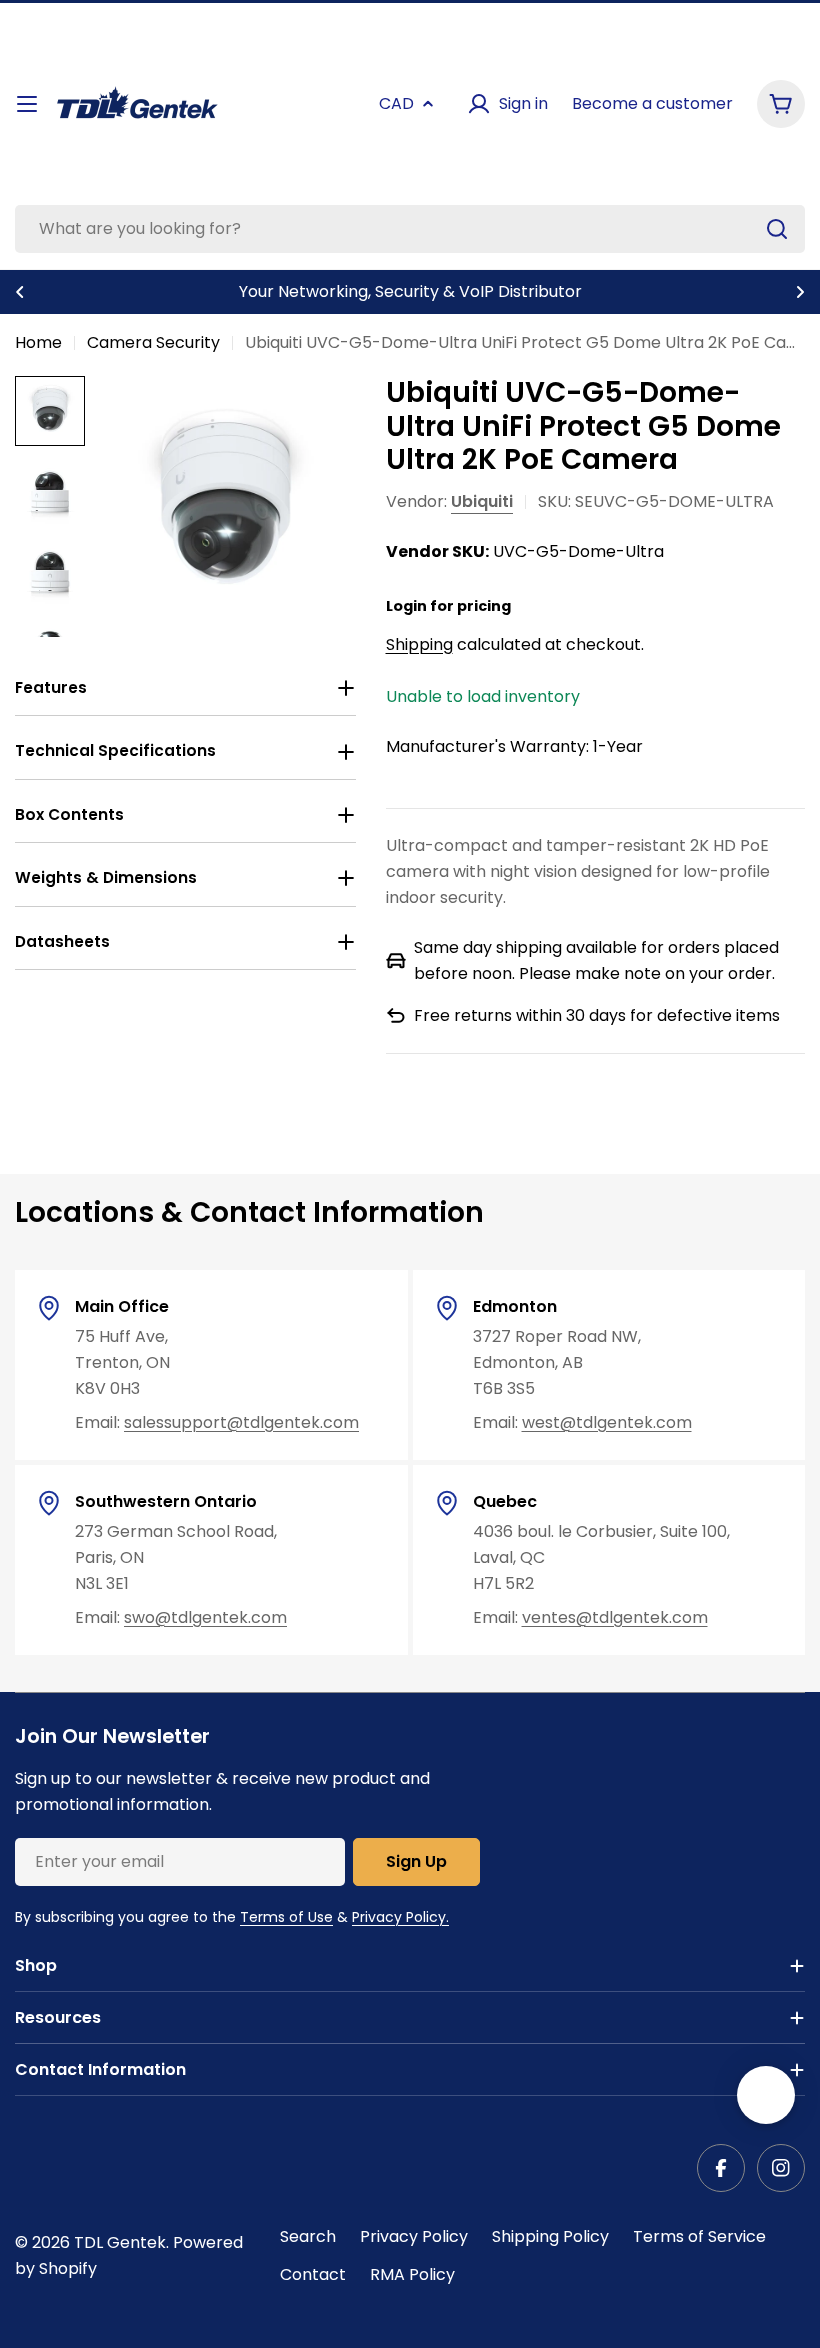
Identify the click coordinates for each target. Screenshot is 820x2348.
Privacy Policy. (400, 1917)
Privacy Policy (414, 2236)
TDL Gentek (120, 2242)
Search (308, 2236)
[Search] (777, 229)
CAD (396, 103)
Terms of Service (699, 2236)
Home (38, 342)
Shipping (419, 644)
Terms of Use (286, 1917)
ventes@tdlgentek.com (615, 1617)
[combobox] (410, 229)
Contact (313, 2274)
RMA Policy (412, 2274)
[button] (20, 292)
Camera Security (153, 342)
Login (406, 606)
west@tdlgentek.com (607, 1422)
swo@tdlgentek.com (205, 1617)
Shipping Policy (550, 2236)
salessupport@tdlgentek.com (241, 1422)
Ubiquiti (482, 501)
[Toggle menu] (27, 104)
